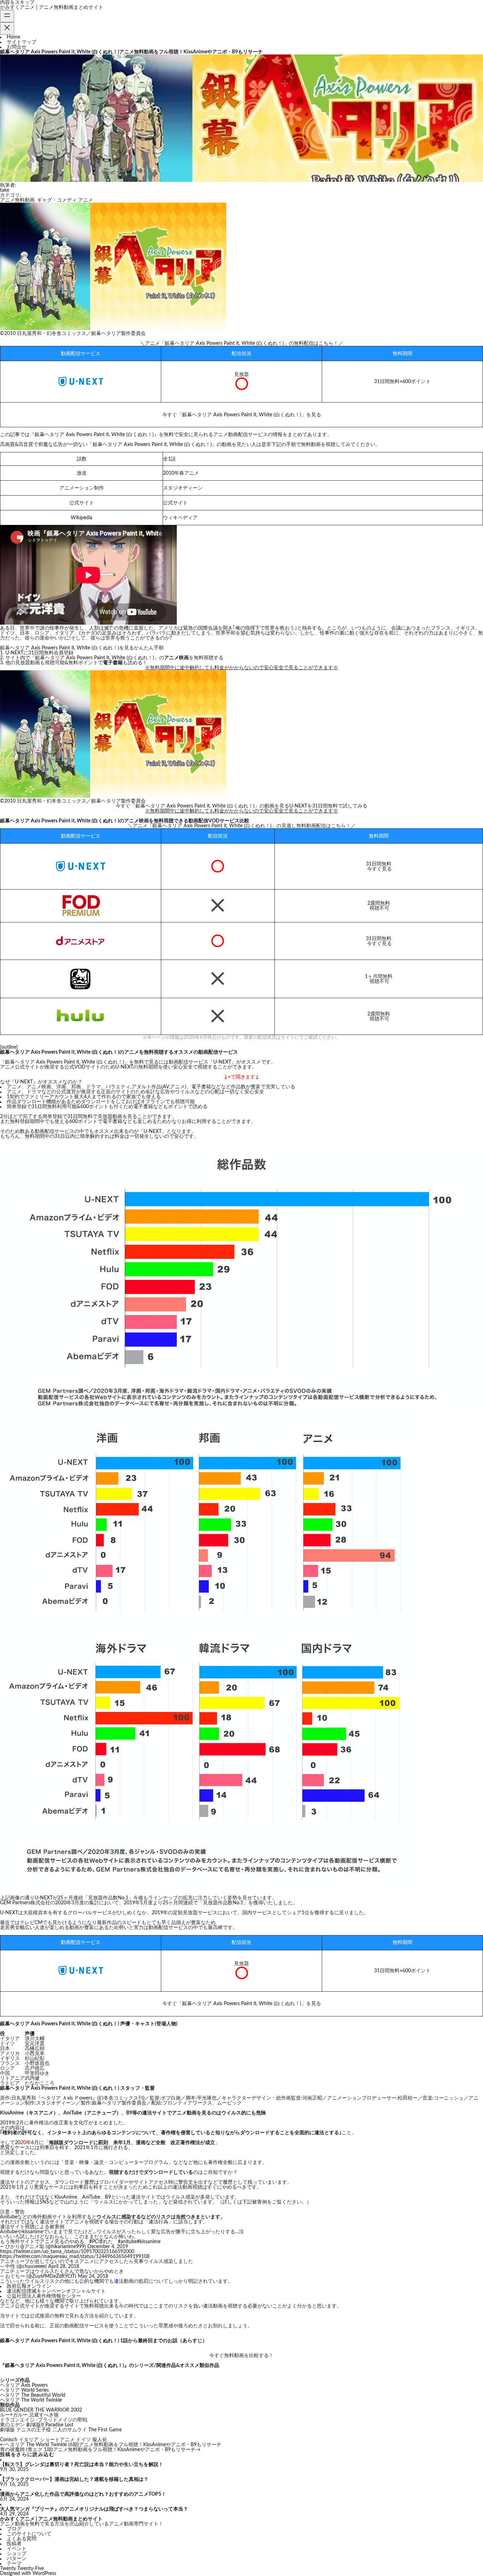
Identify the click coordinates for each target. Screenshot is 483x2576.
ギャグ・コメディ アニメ (65, 200)
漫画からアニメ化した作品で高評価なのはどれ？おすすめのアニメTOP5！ (83, 2494)
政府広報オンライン (29, 2286)
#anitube (127, 2242)
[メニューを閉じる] (7, 28)
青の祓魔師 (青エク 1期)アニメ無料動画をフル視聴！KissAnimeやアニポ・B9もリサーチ (98, 2450)
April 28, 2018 (64, 2267)
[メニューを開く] (7, 16)
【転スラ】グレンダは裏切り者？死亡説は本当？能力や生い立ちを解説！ (82, 2465)
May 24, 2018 (93, 2276)
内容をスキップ (17, 2)
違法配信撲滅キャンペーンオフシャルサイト (56, 2291)
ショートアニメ (57, 2440)
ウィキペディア (180, 518)
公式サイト (175, 503)
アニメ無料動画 (17, 200)
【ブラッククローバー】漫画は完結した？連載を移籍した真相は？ (74, 2479)
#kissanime (149, 2242)
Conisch (9, 2440)
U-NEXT (153, 1131)
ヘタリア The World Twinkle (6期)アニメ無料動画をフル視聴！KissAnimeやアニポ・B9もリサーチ (113, 2445)
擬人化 (100, 2440)
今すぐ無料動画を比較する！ (241, 2356)
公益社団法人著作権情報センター (44, 2296)
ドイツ (83, 2440)
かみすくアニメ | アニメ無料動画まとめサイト (52, 7)
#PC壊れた (101, 2242)
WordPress (44, 2574)
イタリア (29, 2440)
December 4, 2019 (108, 2247)
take (5, 190)
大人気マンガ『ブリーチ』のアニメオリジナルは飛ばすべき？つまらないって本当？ (94, 2509)
